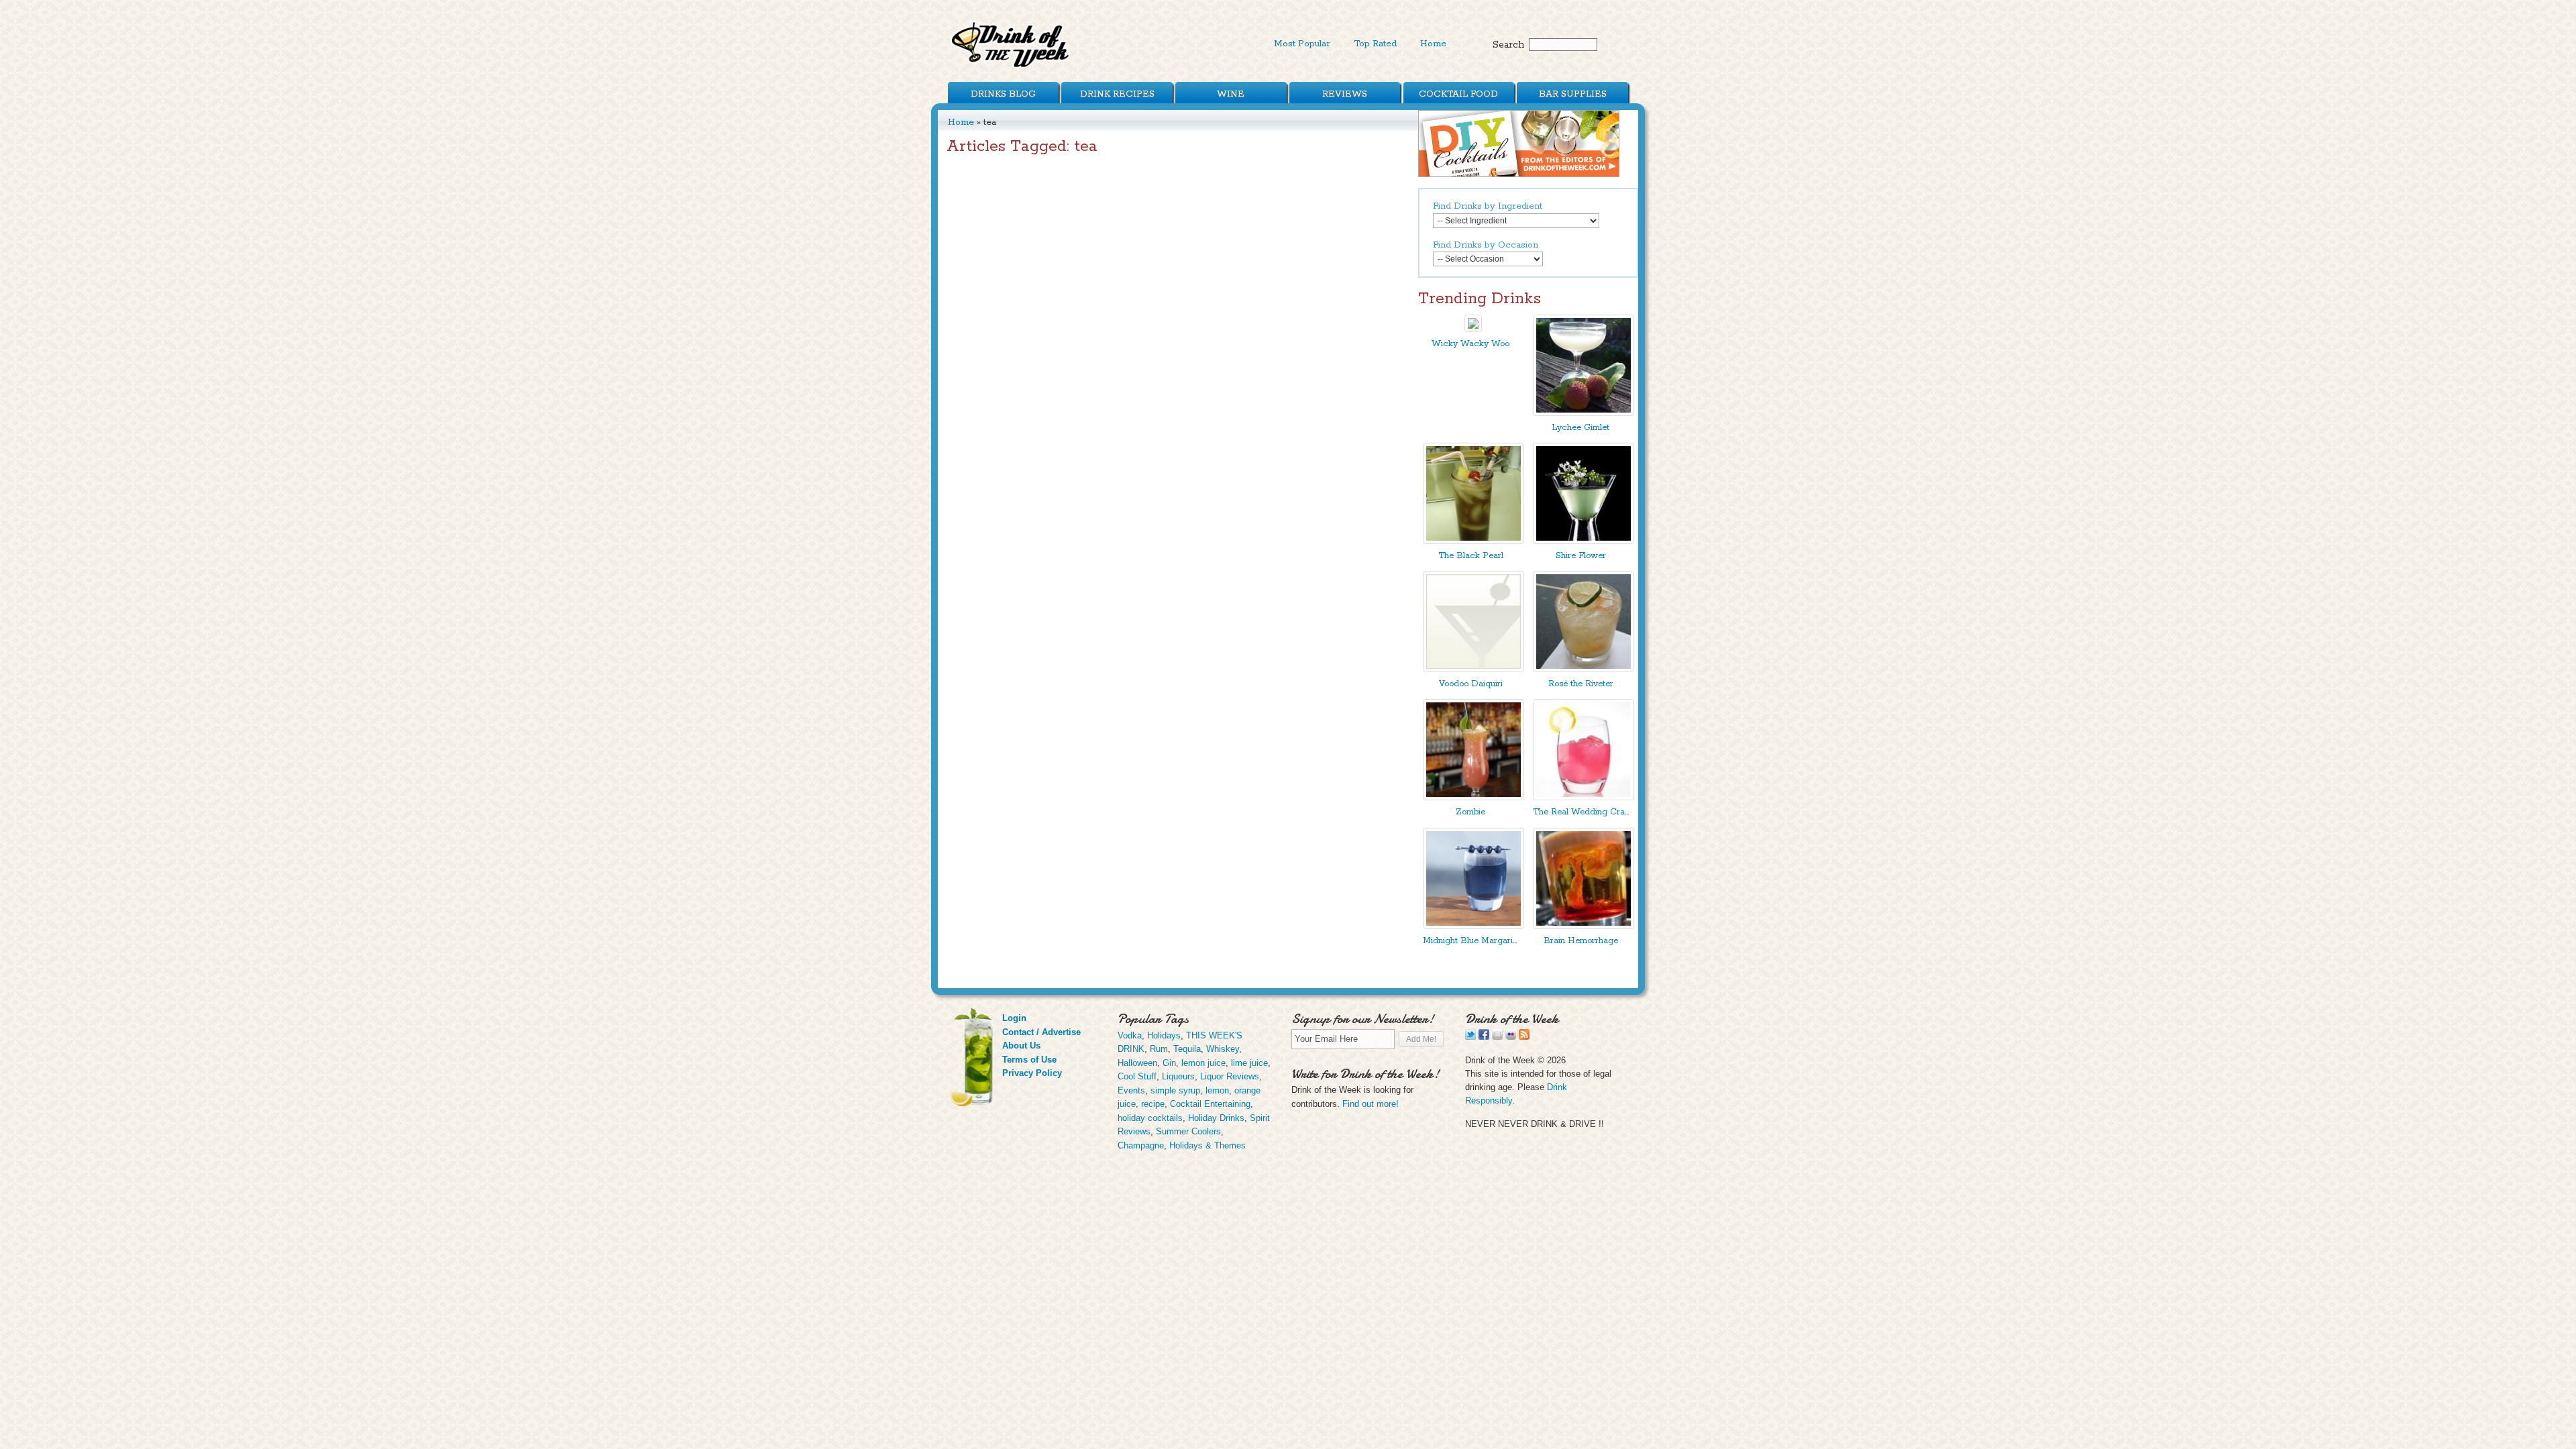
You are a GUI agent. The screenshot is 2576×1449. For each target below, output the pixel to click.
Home (1433, 44)
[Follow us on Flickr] (1511, 1037)
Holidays (1164, 1035)
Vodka (1130, 1035)
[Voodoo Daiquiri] (1473, 669)
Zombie (1470, 812)
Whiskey (1223, 1049)
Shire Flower (1581, 556)
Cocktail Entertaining (1210, 1104)
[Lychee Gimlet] (1584, 413)
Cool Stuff (1137, 1076)
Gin (1169, 1063)
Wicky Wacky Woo (1470, 344)
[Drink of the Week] (1011, 67)
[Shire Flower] (1584, 541)
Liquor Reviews (1230, 1076)
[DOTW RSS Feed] (1524, 1037)
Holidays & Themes (1207, 1145)
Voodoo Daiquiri (1471, 684)
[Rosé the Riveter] (1584, 669)
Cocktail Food (1458, 94)
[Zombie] (1473, 797)
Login (1014, 1018)
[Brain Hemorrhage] (1584, 926)
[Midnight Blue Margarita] (1473, 926)
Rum (1159, 1049)
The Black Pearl (1471, 556)
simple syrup (1175, 1090)
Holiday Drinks (1216, 1118)
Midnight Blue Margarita (1471, 941)
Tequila (1187, 1049)
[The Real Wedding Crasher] (1584, 797)
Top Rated (1375, 44)
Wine (1231, 94)
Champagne (1141, 1145)
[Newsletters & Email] (1497, 1037)
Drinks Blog (1003, 94)
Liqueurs (1178, 1076)
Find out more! (1371, 1104)
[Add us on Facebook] (1484, 1037)
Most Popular (1302, 44)
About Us (1021, 1045)
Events (1131, 1090)
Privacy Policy (1032, 1073)
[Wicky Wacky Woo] (1473, 329)
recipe (1153, 1104)
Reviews (1345, 94)
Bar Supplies (1573, 94)
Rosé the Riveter (1581, 684)
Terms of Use (1029, 1060)
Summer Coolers (1188, 1131)
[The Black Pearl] (1473, 541)
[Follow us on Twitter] (1470, 1037)
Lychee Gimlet (1580, 428)
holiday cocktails (1150, 1118)
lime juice (1249, 1063)
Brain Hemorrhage (1581, 941)
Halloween (1137, 1063)
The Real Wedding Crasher (1587, 812)
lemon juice (1203, 1063)
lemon (1217, 1090)
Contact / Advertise (1041, 1032)
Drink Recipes (1117, 94)
